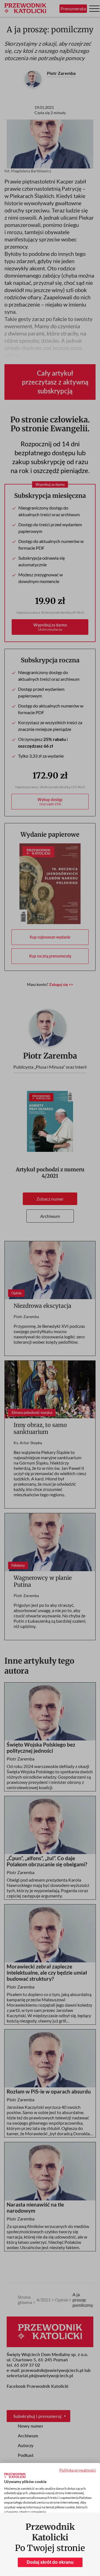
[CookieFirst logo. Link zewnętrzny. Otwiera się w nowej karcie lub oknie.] (15, 2475)
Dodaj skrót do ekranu (50, 2562)
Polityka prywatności (78, 2470)
